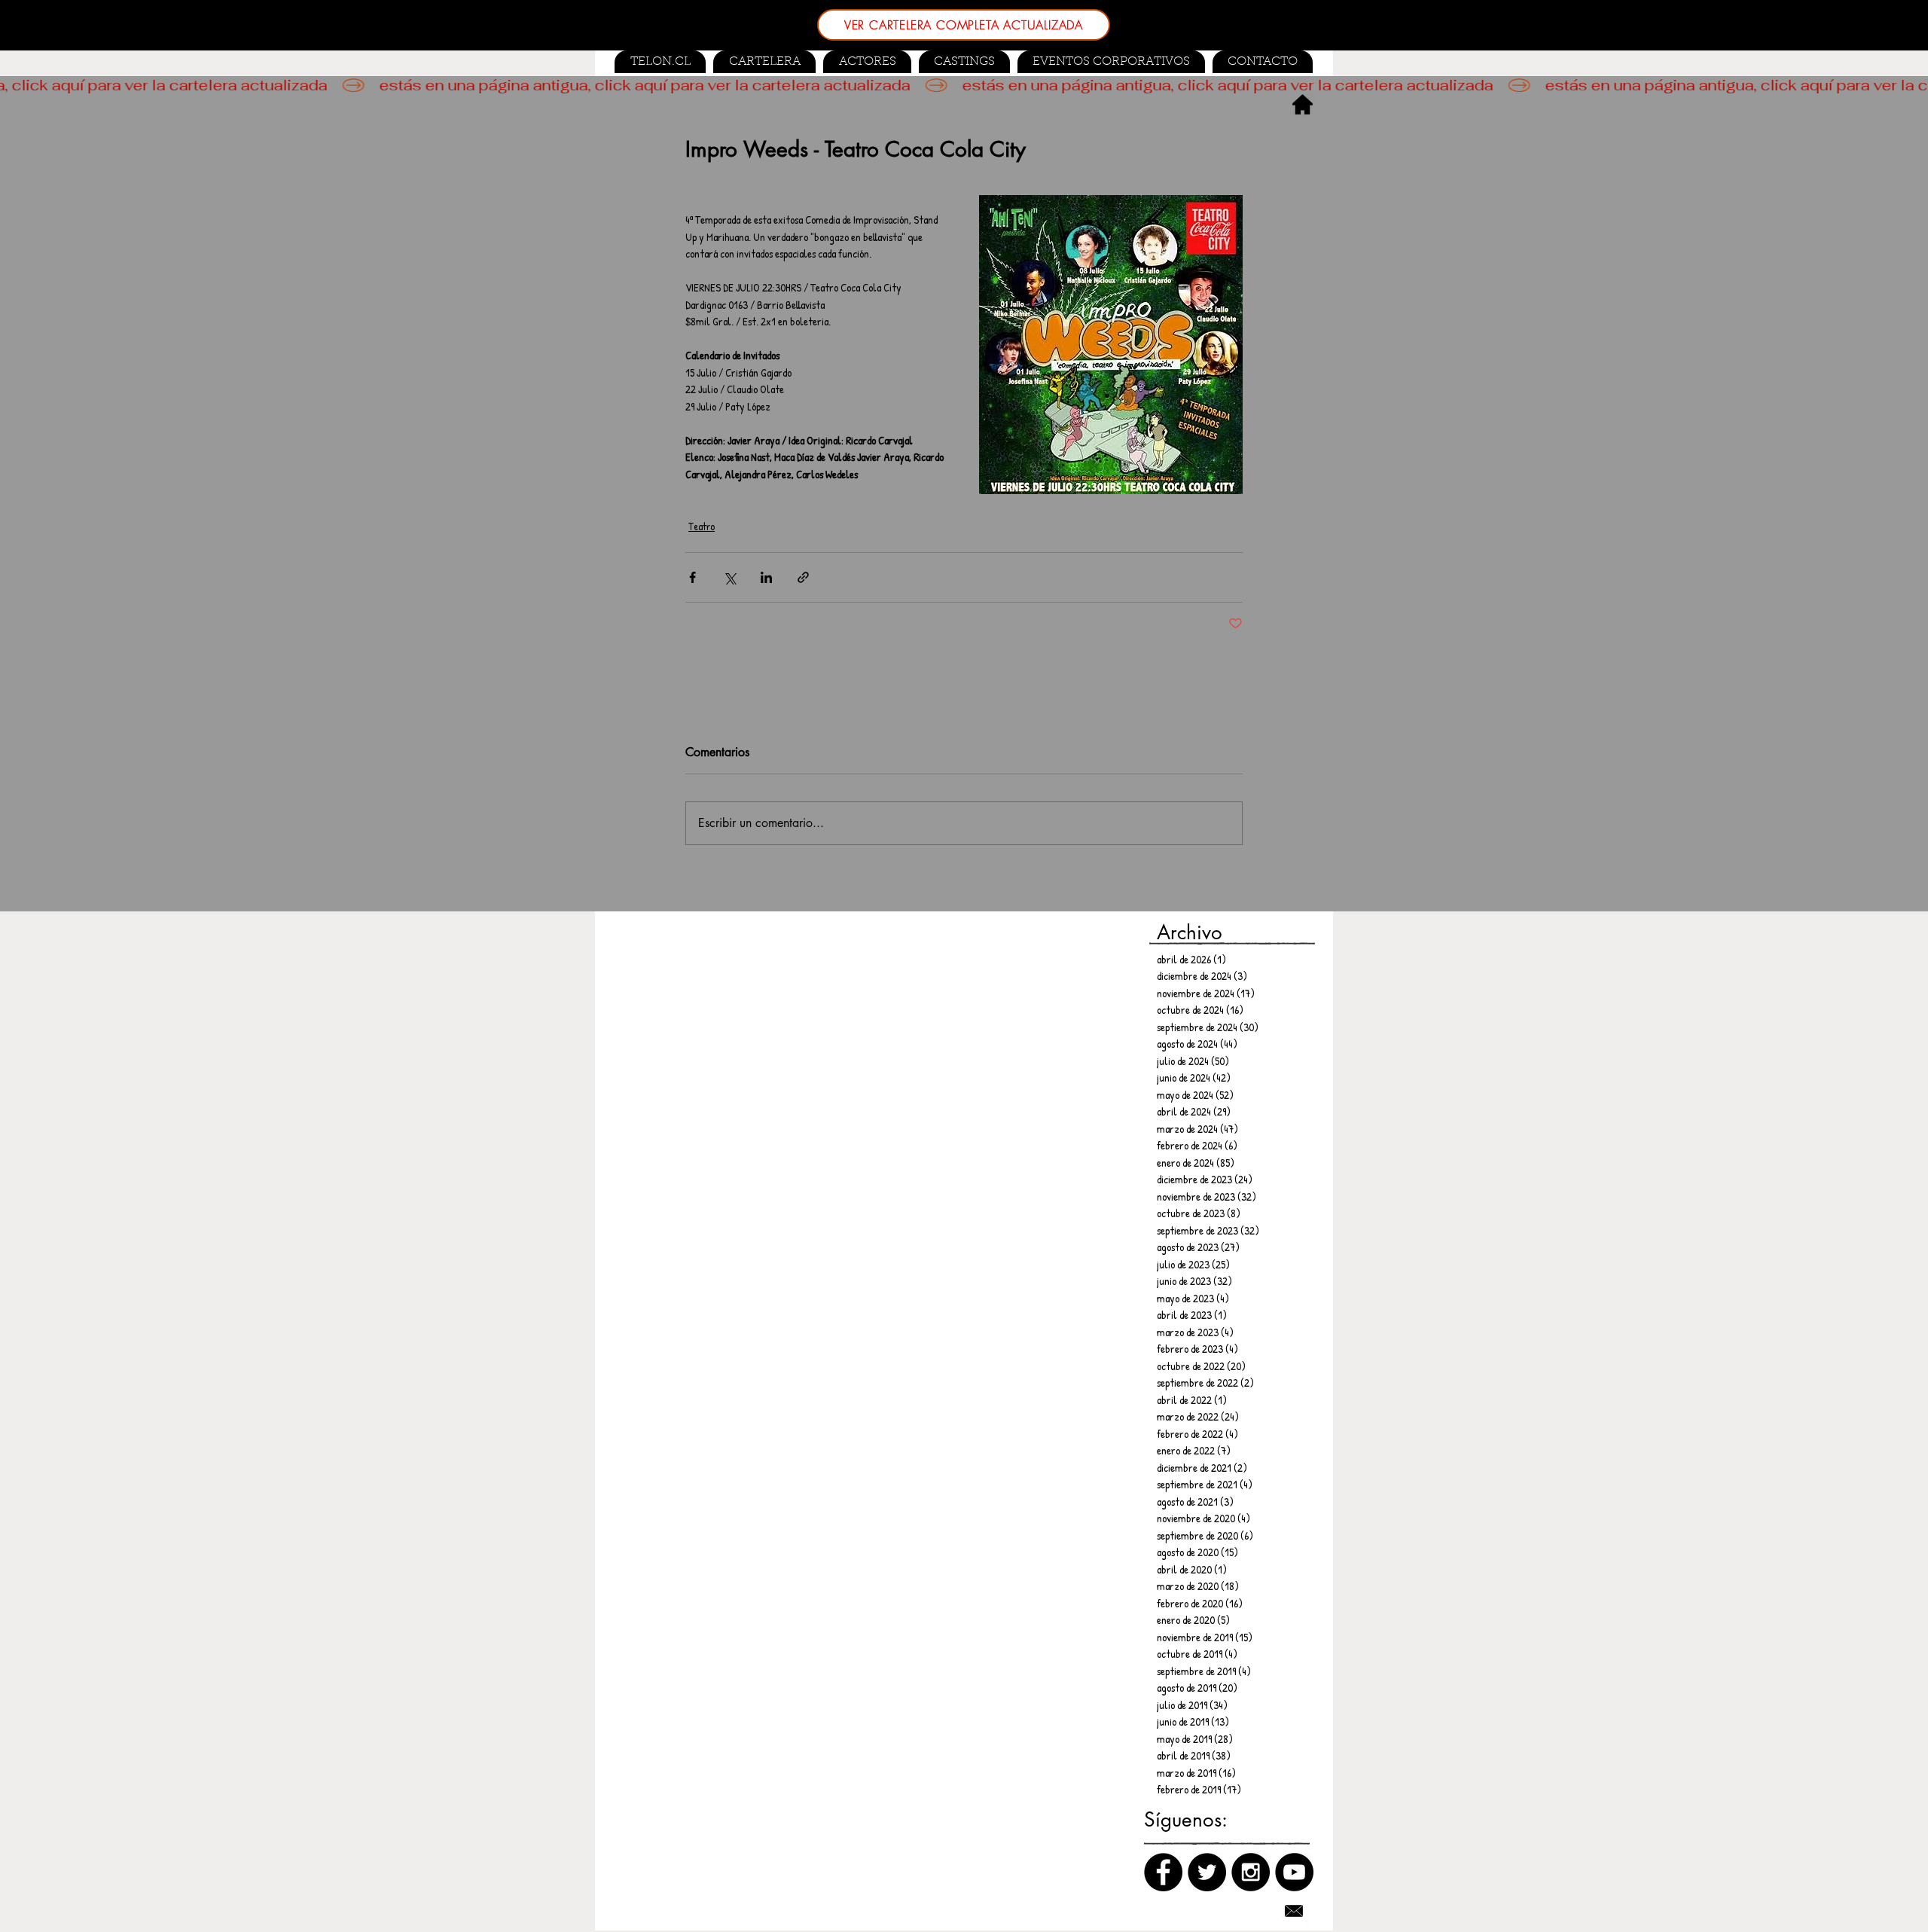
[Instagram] (1251, 1872)
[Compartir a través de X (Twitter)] (729, 577)
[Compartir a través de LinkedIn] (766, 577)
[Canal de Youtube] (1294, 1872)
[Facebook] (1163, 1872)
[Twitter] (1207, 1872)
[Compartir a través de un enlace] (803, 577)
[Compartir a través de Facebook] (692, 577)
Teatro (702, 526)
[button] (964, 62)
